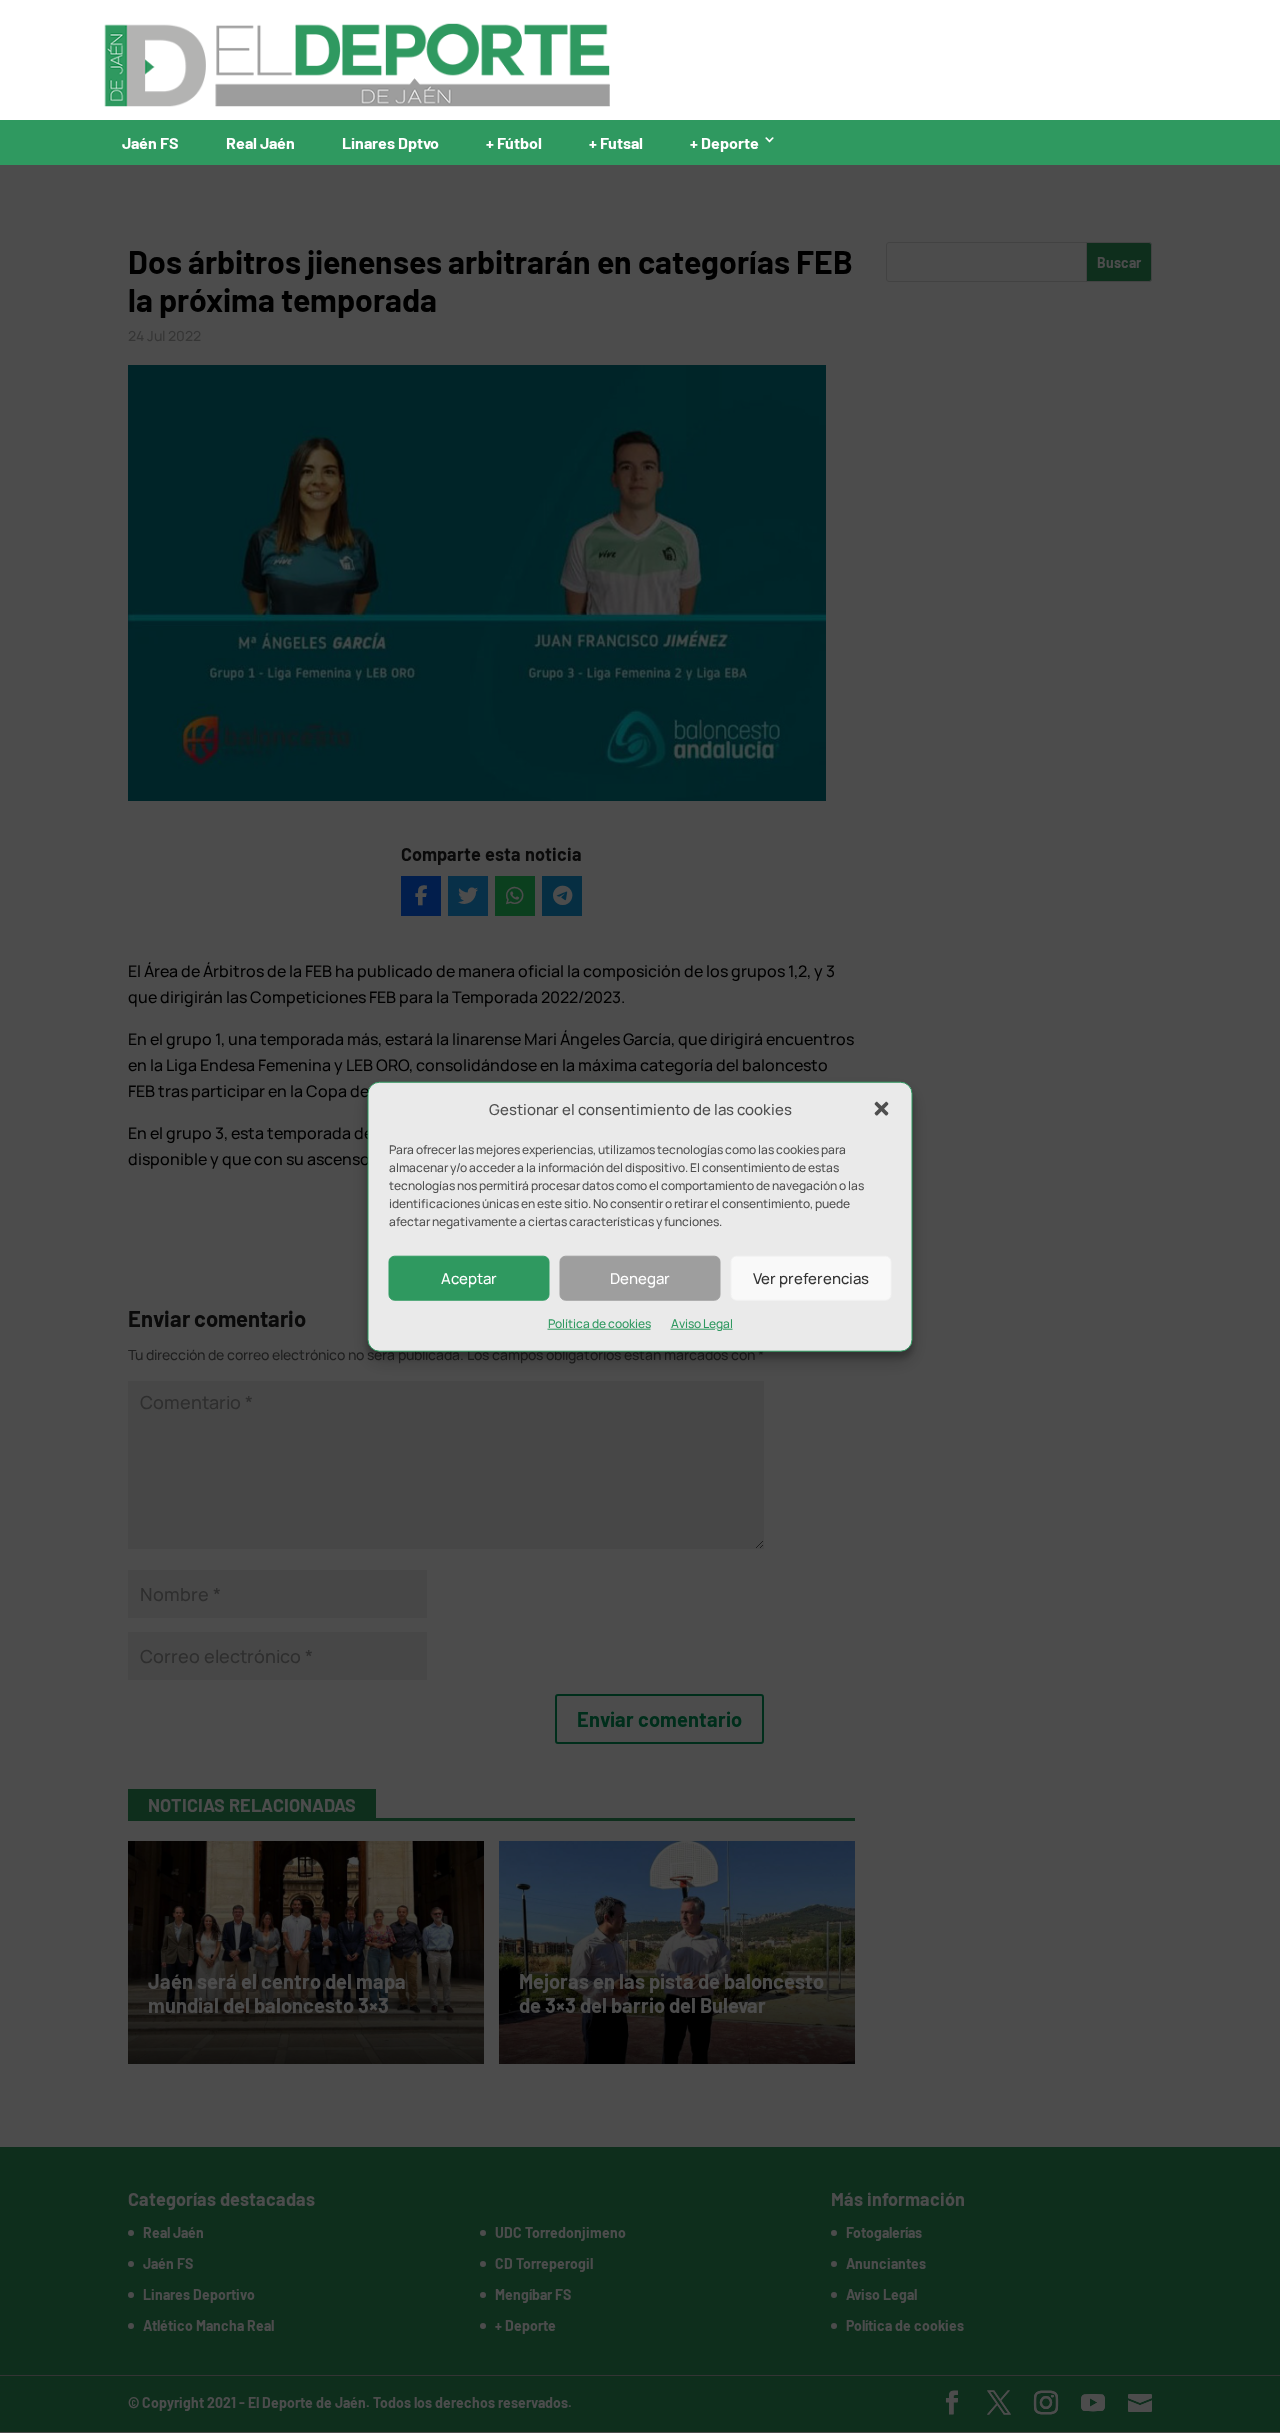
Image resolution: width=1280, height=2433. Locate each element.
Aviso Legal (702, 1323)
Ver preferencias (811, 1278)
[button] (882, 1109)
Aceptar (469, 1278)
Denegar (640, 1278)
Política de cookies (599, 1323)
